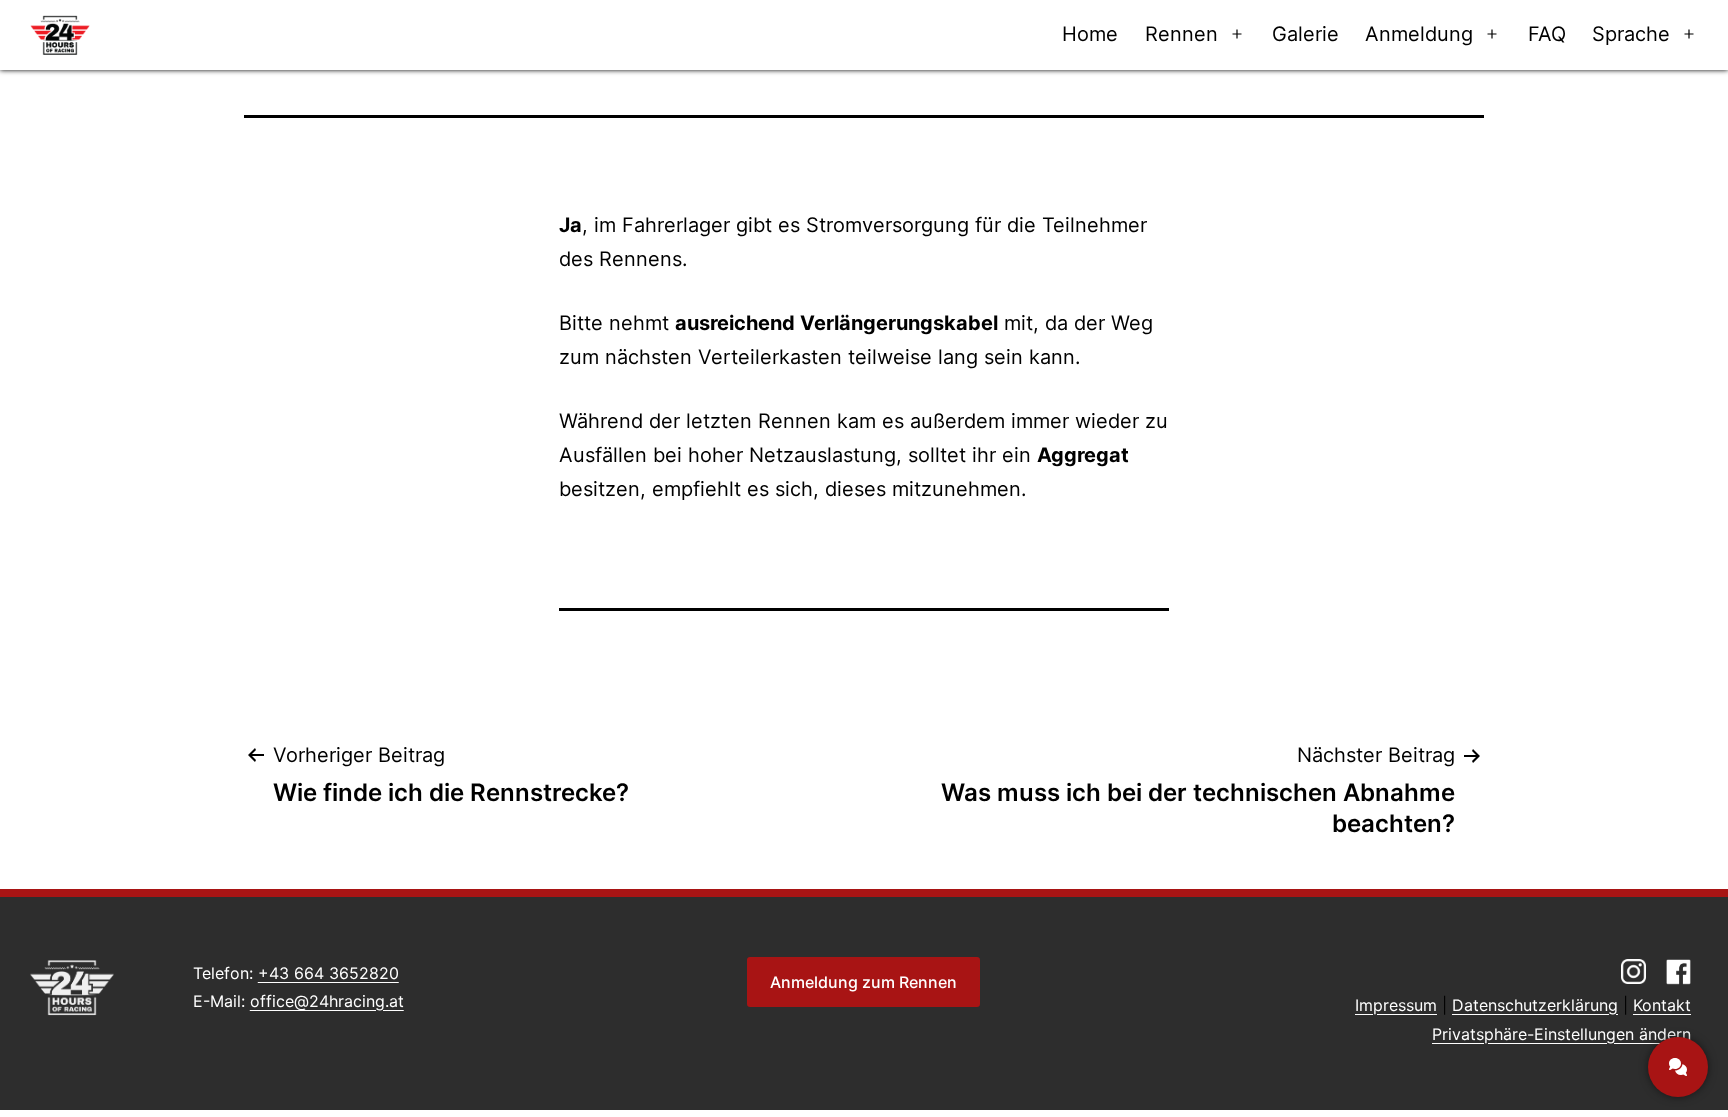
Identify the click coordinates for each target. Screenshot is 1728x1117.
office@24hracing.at (327, 1001)
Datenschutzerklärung (1535, 1005)
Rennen (1181, 34)
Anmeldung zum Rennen (863, 982)
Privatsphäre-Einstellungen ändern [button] (1561, 1034)
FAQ (1547, 34)
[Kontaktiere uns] (1678, 1067)
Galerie (1305, 34)
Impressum (1396, 1005)
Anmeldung (1419, 34)
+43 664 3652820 (328, 973)
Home (1090, 34)
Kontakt (1662, 1005)
